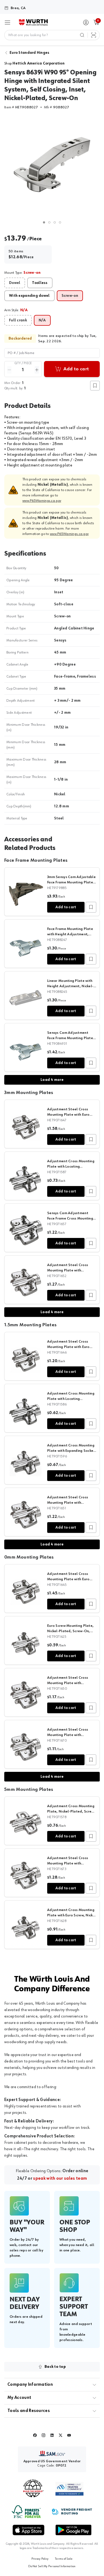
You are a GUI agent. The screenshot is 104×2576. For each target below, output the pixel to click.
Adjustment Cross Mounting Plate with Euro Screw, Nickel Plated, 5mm (72, 1915)
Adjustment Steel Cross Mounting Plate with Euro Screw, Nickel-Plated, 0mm (70, 1579)
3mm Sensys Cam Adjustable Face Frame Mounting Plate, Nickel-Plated (71, 882)
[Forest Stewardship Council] (26, 2512)
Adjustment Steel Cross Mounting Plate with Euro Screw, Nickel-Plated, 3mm (70, 1115)
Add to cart (66, 907)
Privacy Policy (40, 2559)
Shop (34, 63)
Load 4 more (52, 1080)
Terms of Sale (64, 2559)
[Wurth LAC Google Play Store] (73, 2530)
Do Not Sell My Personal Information (52, 2566)
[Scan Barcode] (94, 35)
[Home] (33, 22)
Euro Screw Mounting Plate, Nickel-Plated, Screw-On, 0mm (70, 1631)
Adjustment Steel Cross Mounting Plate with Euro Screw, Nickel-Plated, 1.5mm (71, 1347)
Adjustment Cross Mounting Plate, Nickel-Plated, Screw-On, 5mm (71, 1811)
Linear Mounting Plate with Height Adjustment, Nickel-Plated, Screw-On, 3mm (70, 986)
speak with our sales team (60, 2179)
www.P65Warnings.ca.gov (42, 501)
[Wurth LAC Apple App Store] (29, 2530)
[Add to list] (91, 907)
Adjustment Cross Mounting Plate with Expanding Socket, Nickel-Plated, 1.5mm (72, 1451)
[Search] (82, 35)
